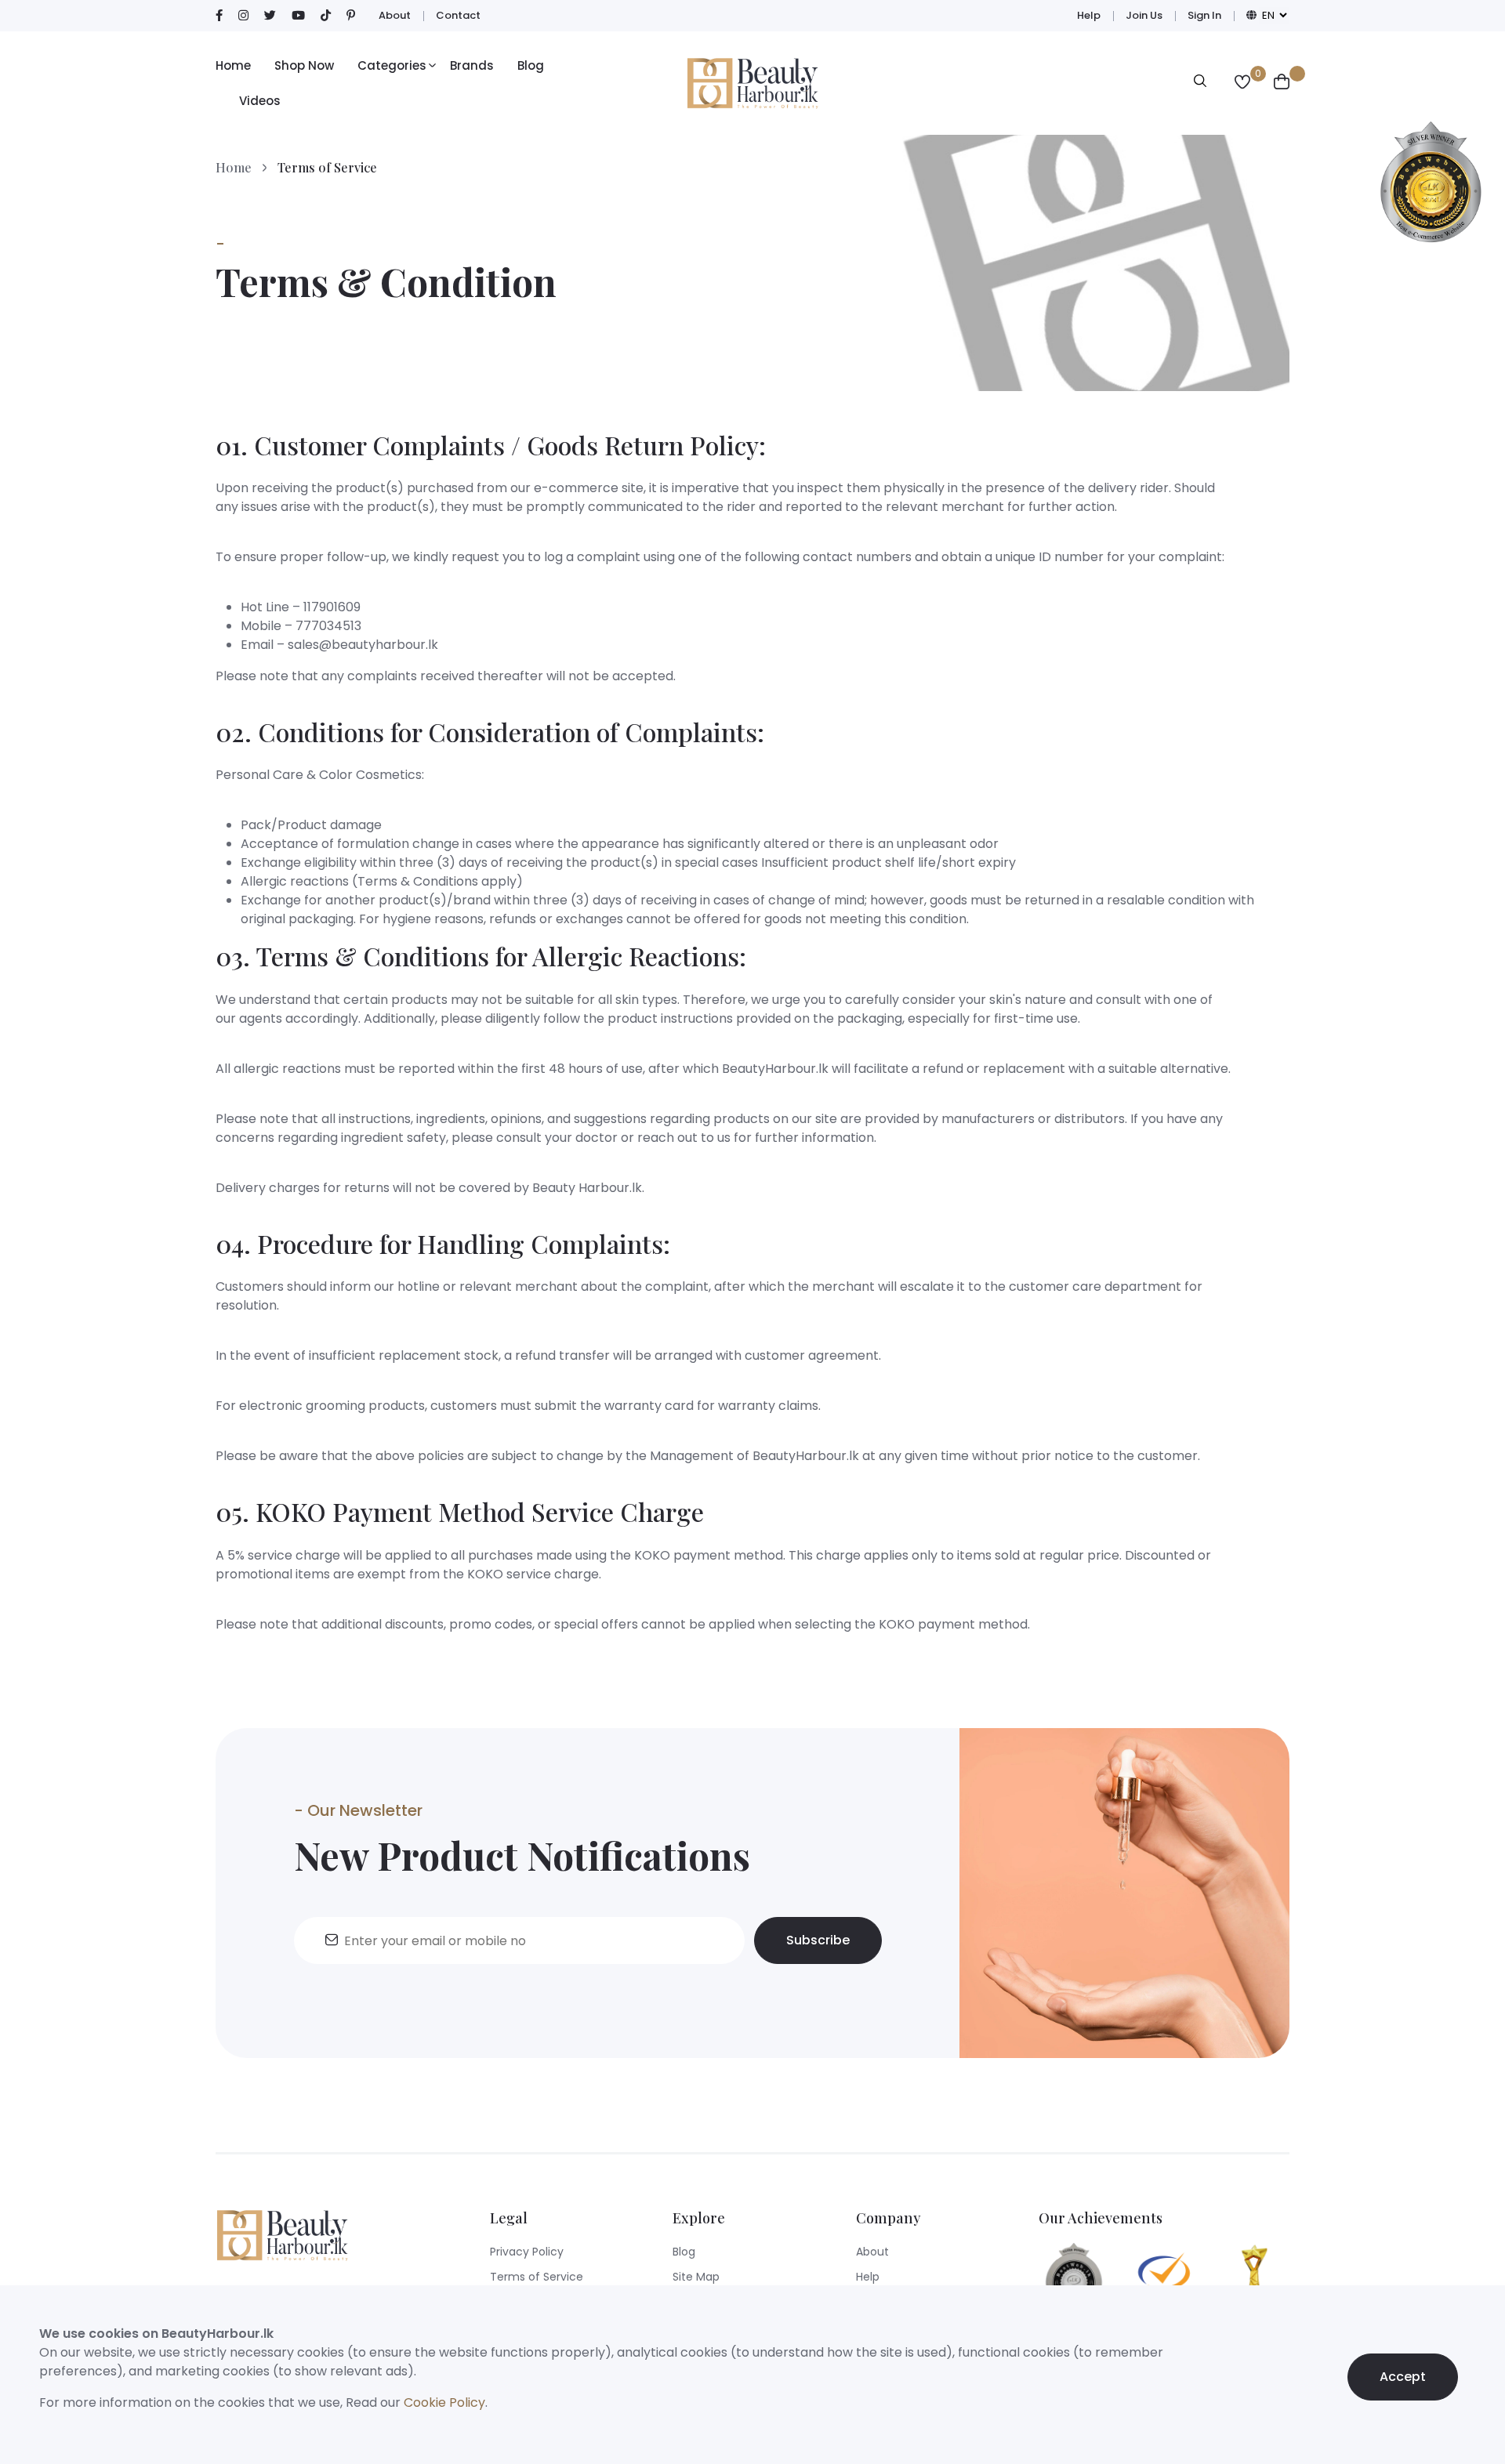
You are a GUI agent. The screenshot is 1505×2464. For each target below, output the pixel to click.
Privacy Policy (527, 2252)
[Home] (752, 83)
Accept (1403, 2377)
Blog (531, 65)
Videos (260, 101)
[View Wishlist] (1242, 83)
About (395, 15)
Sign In (1204, 15)
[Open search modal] (1200, 83)
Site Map (696, 2277)
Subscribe (818, 1940)
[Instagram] (243, 16)
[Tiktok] (326, 16)
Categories (392, 65)
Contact (458, 15)
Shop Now (304, 65)
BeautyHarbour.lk (775, 1069)
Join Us (1144, 15)
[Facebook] (219, 16)
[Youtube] (298, 16)
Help (1089, 15)
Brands (472, 65)
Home (233, 65)
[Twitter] (270, 16)
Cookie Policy (444, 2402)
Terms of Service (537, 2277)
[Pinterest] (351, 16)
